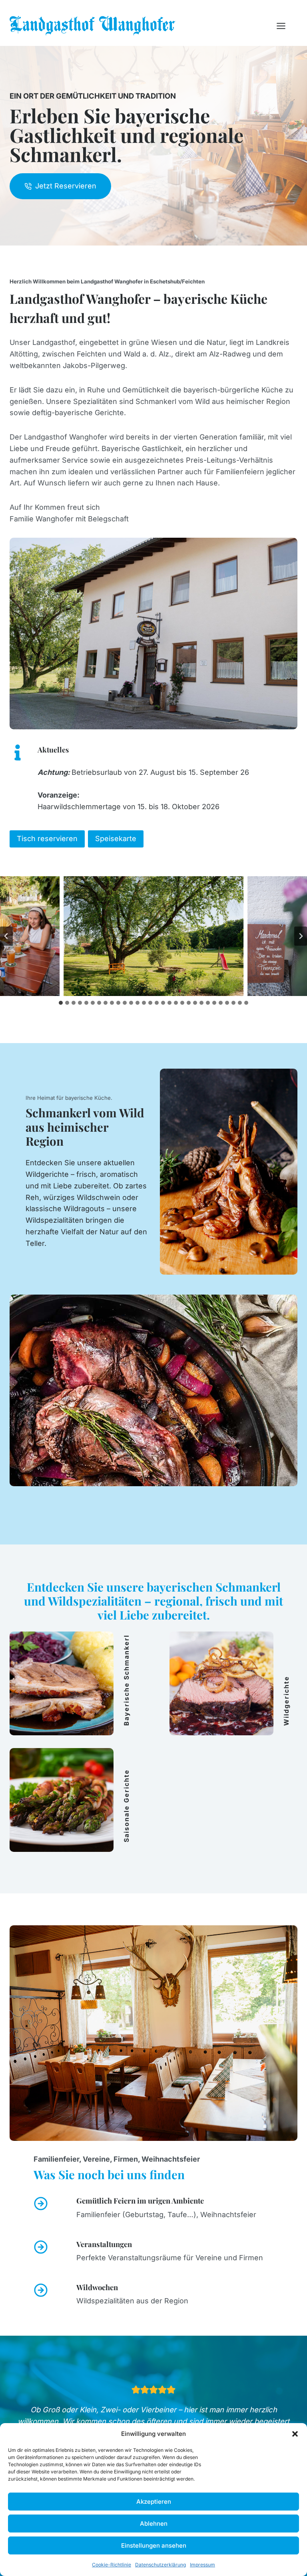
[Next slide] (301, 936)
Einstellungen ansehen (154, 2545)
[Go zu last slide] (6, 936)
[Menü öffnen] (285, 26)
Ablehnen (154, 2524)
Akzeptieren (154, 2502)
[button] (295, 2434)
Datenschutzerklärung (160, 2565)
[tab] (61, 1003)
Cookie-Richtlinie (112, 2565)
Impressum (202, 2565)
